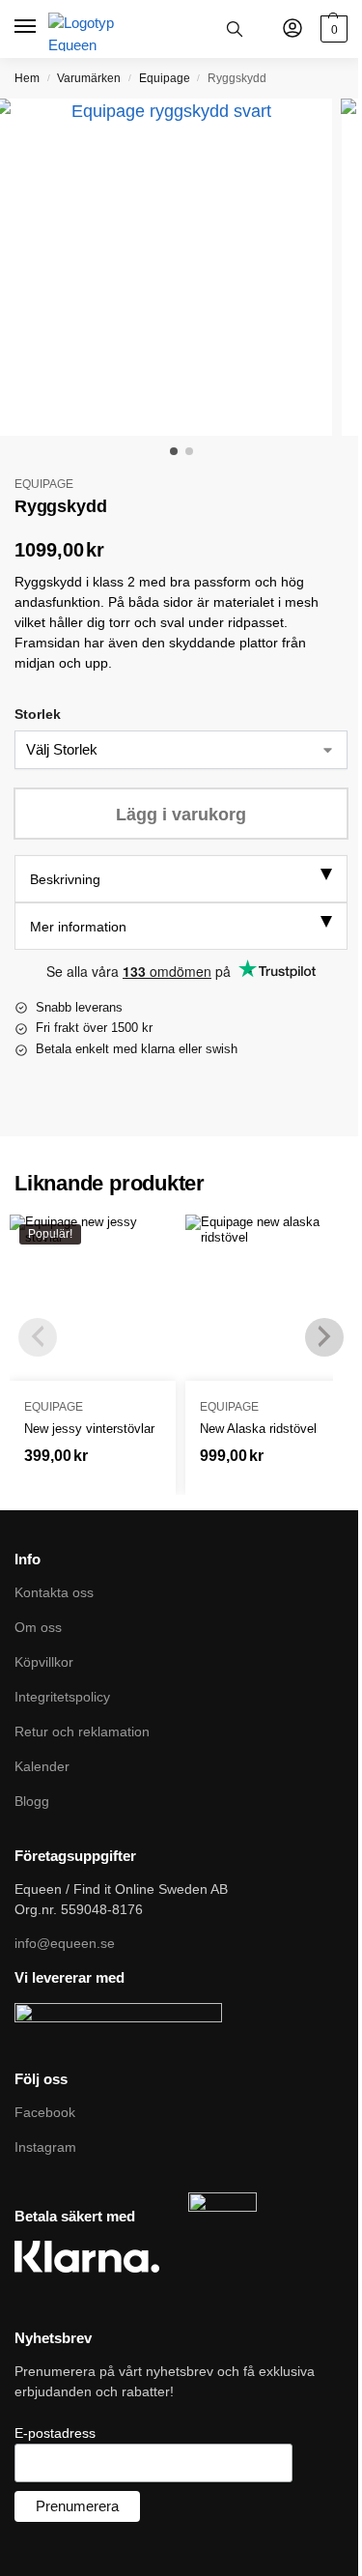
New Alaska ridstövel (258, 1429)
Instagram (45, 2147)
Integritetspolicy (62, 1697)
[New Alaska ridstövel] (268, 1298)
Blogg (32, 1801)
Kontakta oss (54, 1592)
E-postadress (55, 2433)
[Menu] (27, 27)
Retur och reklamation (82, 1732)
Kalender (42, 1766)
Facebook (45, 2112)
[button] (332, 29)
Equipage (165, 78)
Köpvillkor (44, 1662)
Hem (27, 78)
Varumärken (89, 78)
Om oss (38, 1627)
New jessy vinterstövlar (89, 1429)
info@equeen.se (65, 1943)
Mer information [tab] (78, 927)
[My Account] (292, 29)
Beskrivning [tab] (65, 879)
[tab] (181, 879)
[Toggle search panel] (235, 29)
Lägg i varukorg (181, 815)
